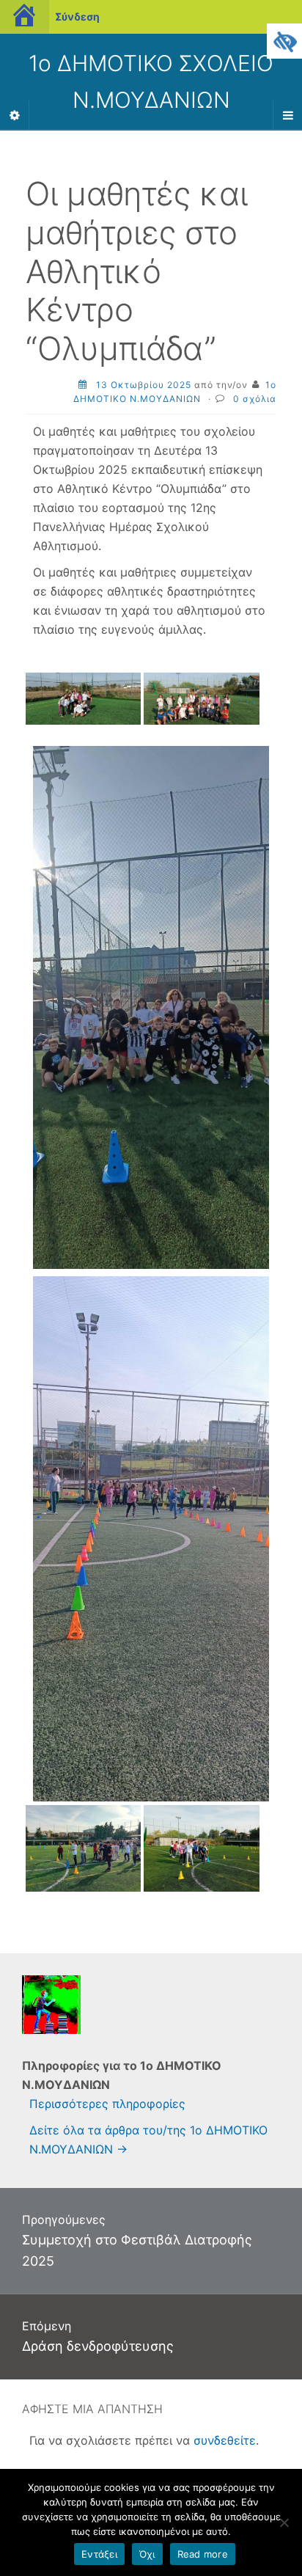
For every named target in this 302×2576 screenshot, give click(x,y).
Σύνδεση (77, 17)
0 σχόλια (255, 399)
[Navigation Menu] (287, 115)
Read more (203, 2554)
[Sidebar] (15, 115)
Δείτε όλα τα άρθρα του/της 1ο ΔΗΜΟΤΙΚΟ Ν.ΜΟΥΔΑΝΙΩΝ (148, 2140)
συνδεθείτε (225, 2440)
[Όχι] (284, 2522)
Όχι (147, 2554)
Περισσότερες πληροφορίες (107, 2104)
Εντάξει (99, 2554)
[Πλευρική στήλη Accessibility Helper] (284, 41)
